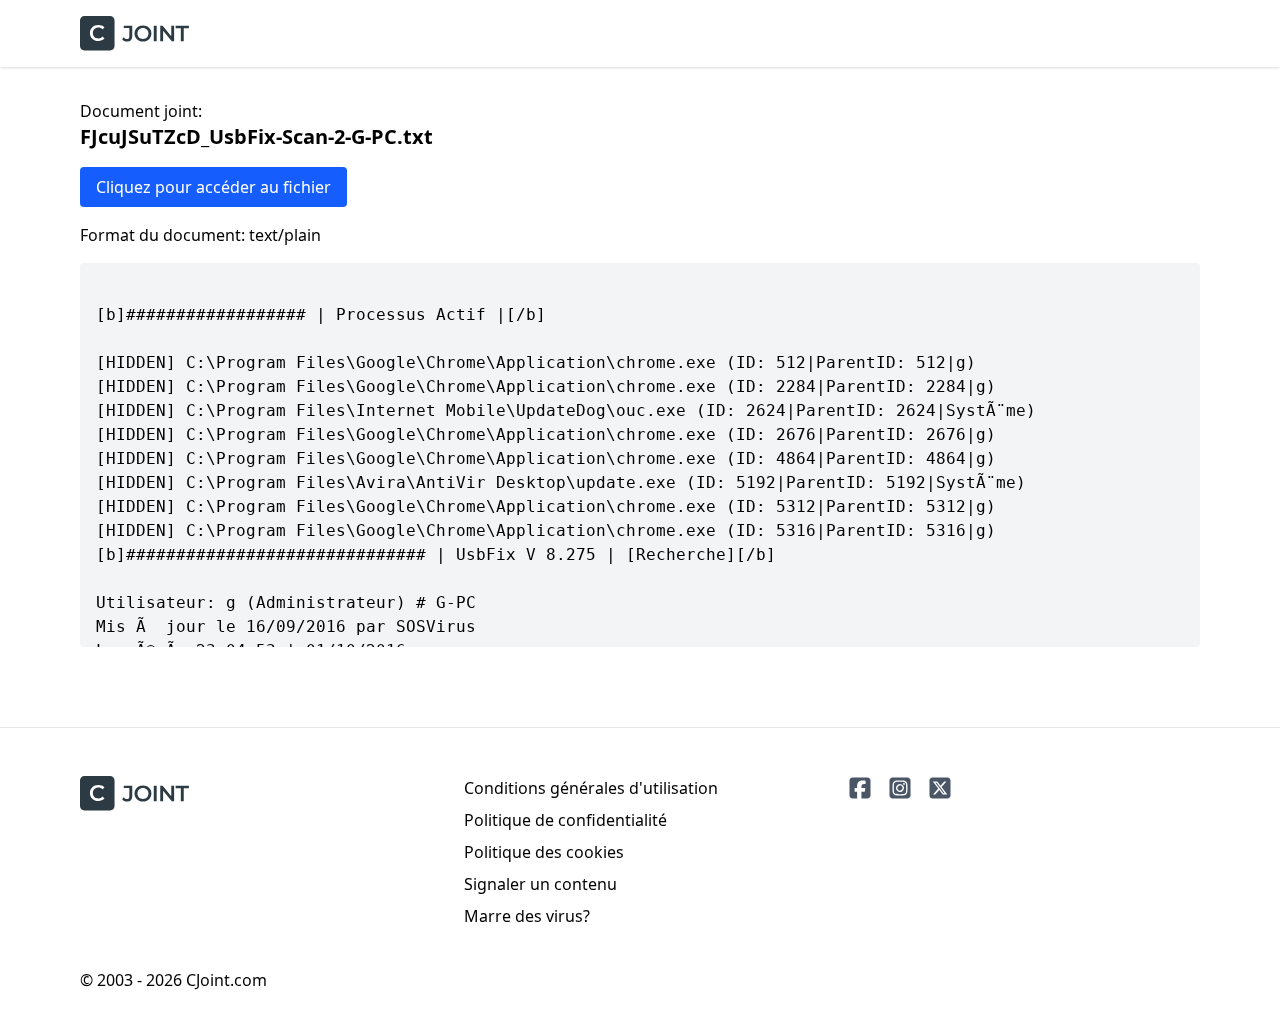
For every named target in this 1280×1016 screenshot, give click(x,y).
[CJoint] (134, 793)
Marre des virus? (527, 916)
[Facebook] (860, 788)
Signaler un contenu (540, 884)
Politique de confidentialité (565, 820)
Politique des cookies (544, 852)
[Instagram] (900, 788)
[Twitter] (940, 788)
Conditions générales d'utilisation (591, 788)
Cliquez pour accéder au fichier (213, 187)
